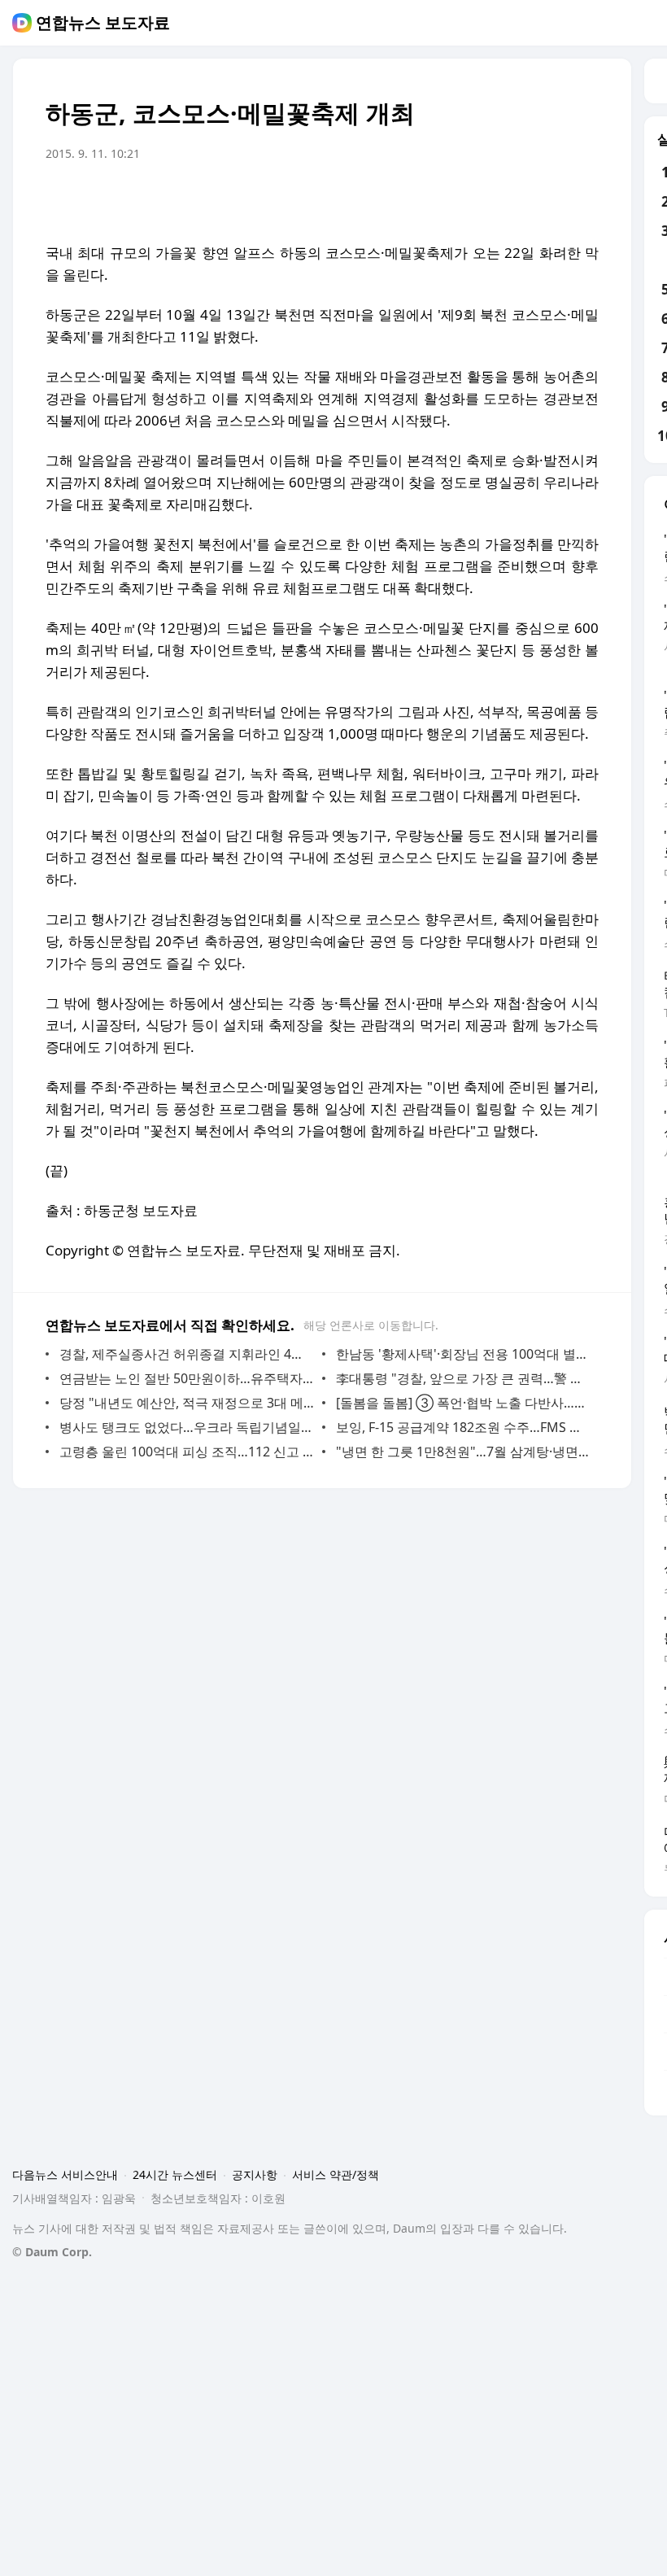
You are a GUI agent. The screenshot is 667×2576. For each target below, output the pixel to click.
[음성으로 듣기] (485, 199)
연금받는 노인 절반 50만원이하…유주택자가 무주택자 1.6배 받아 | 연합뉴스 (187, 1378)
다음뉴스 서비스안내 (65, 2174)
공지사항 (255, 2174)
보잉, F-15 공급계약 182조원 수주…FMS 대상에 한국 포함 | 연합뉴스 (463, 1427)
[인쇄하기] (582, 199)
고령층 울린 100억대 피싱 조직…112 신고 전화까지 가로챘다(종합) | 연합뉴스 (187, 1452)
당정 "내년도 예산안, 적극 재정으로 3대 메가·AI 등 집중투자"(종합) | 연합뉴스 (187, 1403)
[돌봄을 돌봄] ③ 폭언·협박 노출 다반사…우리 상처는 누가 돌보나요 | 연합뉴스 (463, 1403)
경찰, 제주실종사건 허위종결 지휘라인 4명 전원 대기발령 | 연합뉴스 (187, 1354)
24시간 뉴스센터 (175, 2174)
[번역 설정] (517, 199)
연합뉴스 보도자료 (103, 23)
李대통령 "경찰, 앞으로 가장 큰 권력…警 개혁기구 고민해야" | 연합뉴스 (463, 1378)
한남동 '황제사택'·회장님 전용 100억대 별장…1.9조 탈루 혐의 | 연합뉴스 (463, 1354)
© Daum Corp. (52, 2252)
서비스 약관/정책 (336, 2174)
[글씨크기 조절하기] (550, 199)
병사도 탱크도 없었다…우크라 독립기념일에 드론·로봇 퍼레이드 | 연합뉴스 (187, 1427)
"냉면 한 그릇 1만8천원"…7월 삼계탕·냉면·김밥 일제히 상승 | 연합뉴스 (463, 1452)
